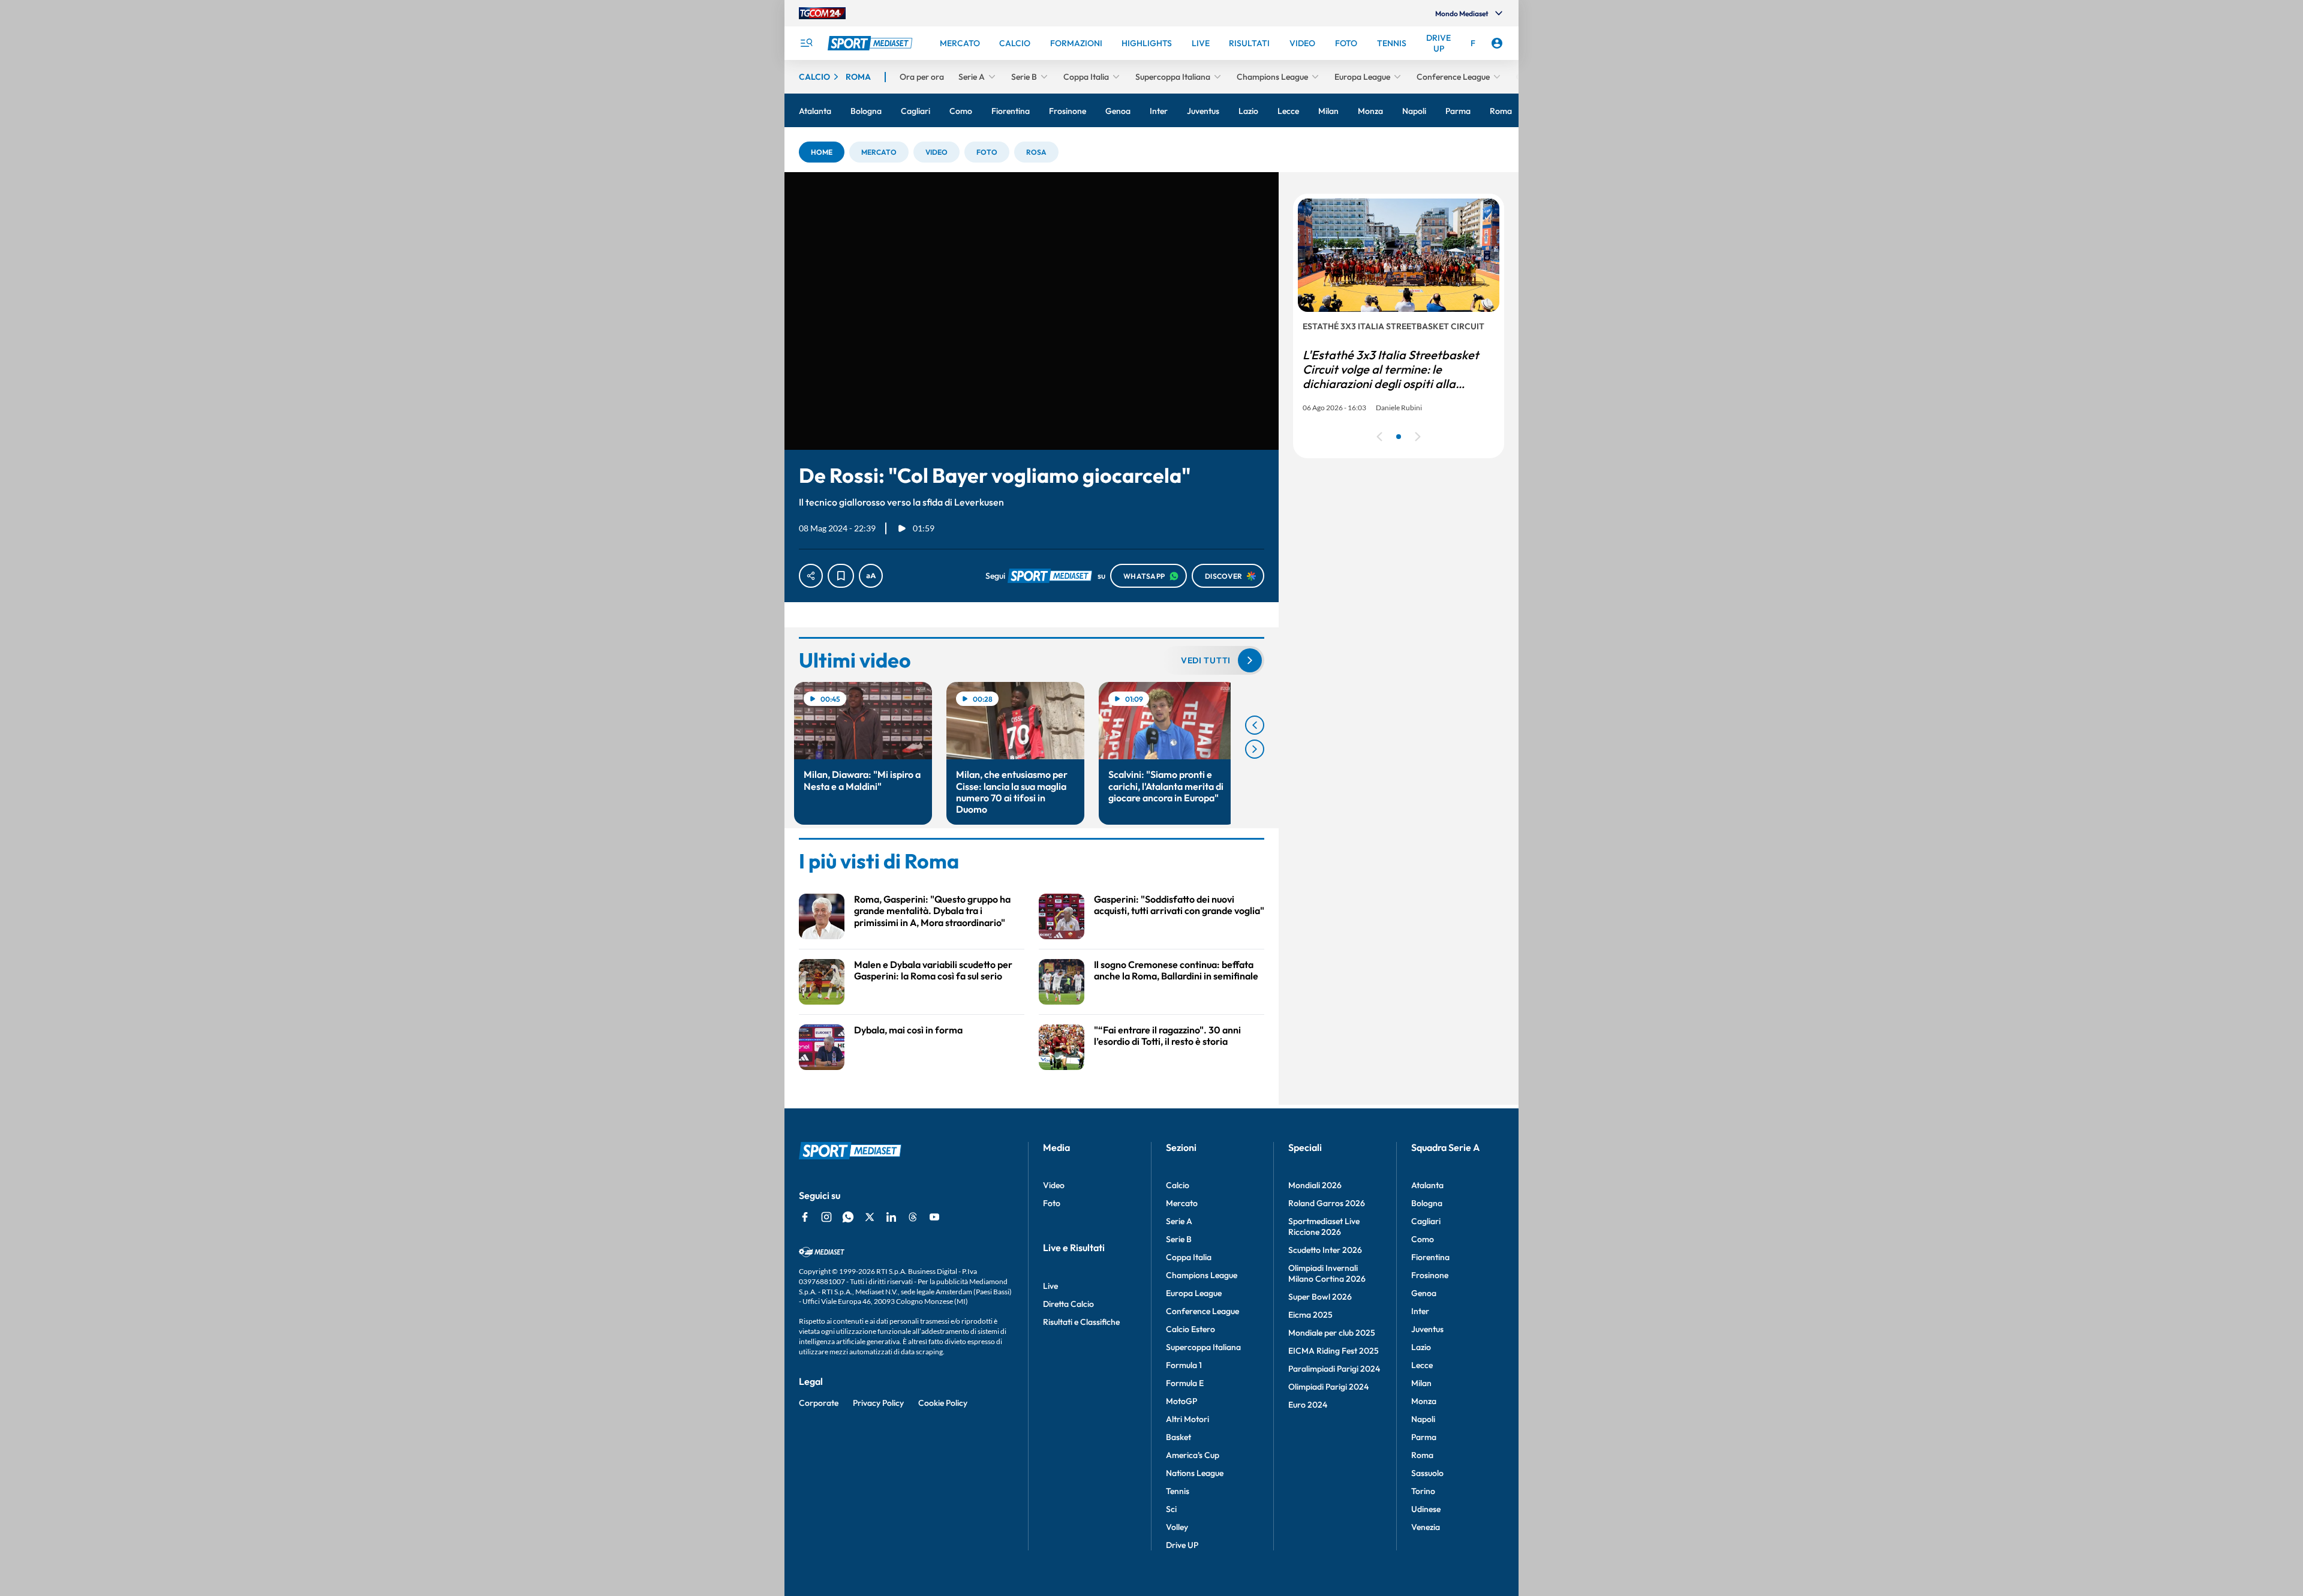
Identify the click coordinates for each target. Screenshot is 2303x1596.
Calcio (1178, 1185)
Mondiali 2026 (1315, 1185)
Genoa (1424, 1293)
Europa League (1194, 1293)
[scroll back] (1255, 725)
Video (1054, 1185)
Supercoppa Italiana (1203, 1347)
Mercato (1182, 1203)
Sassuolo (1427, 1473)
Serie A (1179, 1221)
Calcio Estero (1190, 1329)
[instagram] (826, 1217)
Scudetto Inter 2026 (1325, 1250)
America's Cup (1193, 1455)
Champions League (1202, 1275)
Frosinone (1430, 1275)
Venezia (1426, 1527)
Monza (1424, 1401)
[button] (822, 152)
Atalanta (1427, 1185)
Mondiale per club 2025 (1332, 1333)
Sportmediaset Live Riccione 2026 (1324, 1227)
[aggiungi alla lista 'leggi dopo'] (841, 576)
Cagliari (1426, 1221)
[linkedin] (891, 1217)
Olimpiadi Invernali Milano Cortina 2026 (1327, 1273)
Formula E (1185, 1383)
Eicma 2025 (1310, 1315)
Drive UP (1182, 1545)
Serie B (1179, 1239)
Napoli (1423, 1419)
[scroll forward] (1255, 749)
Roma (1422, 1455)
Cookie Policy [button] (943, 1403)
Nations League (1195, 1473)
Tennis (1178, 1491)
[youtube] (934, 1217)
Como (1423, 1239)
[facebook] (805, 1217)
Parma (1424, 1437)
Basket (1178, 1437)
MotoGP (1181, 1401)
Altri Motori (1187, 1419)
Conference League (1202, 1311)
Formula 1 (1184, 1365)
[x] (870, 1217)
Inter (1420, 1311)
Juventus (1427, 1329)
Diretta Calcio (1068, 1304)
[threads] (913, 1217)
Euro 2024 (1308, 1405)
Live (1050, 1286)
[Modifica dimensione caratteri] (871, 576)
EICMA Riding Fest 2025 (1334, 1351)
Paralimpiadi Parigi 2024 (1334, 1369)
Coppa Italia (1189, 1257)
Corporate (819, 1403)
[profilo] (1497, 43)
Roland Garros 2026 (1327, 1203)
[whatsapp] (848, 1217)
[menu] (806, 43)
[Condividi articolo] (811, 576)
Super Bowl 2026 (1320, 1297)
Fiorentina (1430, 1257)
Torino (1423, 1491)
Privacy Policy (878, 1403)
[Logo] (871, 43)
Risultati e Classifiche (1081, 1322)
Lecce (1422, 1365)
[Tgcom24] (822, 13)
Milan (1421, 1383)
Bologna (1427, 1203)
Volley (1177, 1527)
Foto (1052, 1203)
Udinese (1426, 1509)
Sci (1171, 1509)
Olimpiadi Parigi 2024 (1328, 1387)
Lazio (1421, 1347)
